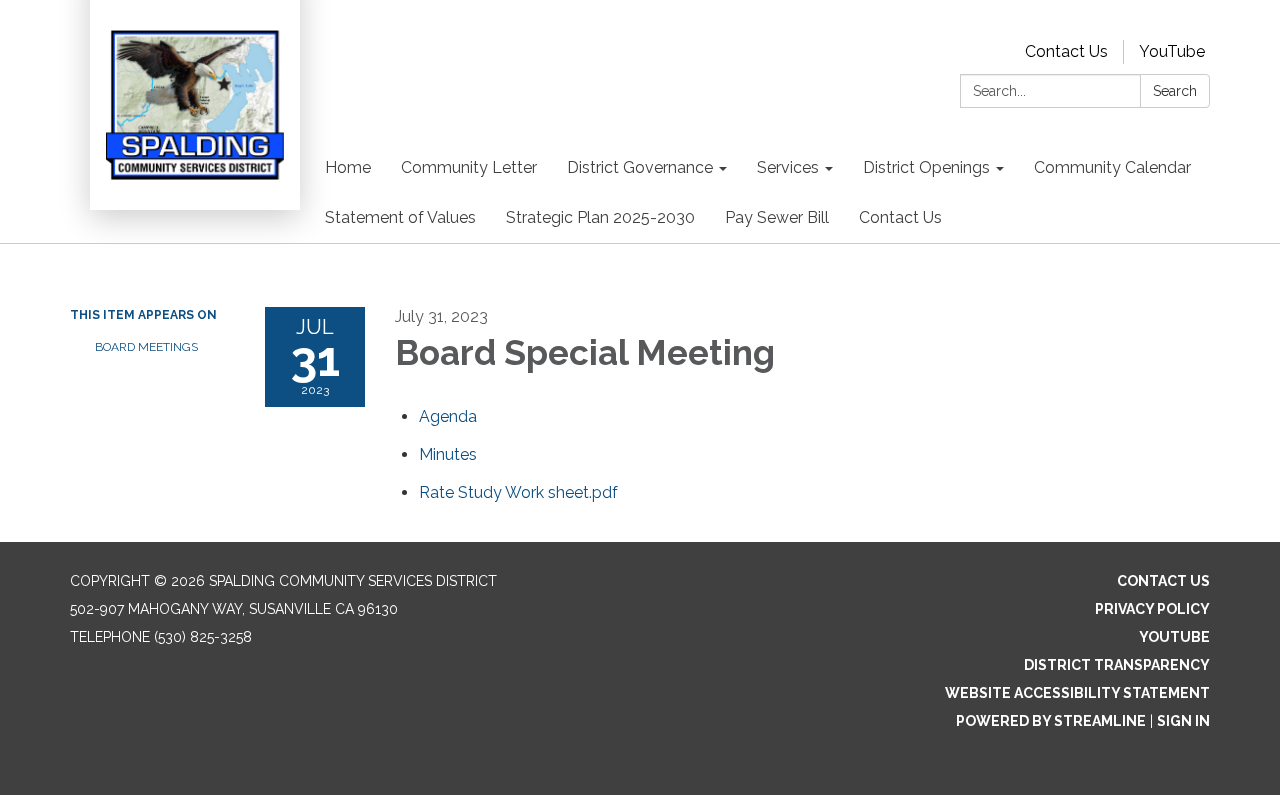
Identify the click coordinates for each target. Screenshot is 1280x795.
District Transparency (1117, 665)
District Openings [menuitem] (926, 167)
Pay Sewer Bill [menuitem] (777, 217)
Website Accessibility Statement (1077, 693)
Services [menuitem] (788, 167)
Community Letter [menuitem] (469, 167)
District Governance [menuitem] (640, 167)
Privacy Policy (1152, 609)
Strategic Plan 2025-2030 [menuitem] (600, 217)
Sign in (1183, 721)
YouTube (1172, 51)
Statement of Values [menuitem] (400, 217)
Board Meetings (146, 347)
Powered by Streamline (1051, 721)
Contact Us (1066, 51)
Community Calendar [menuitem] (1112, 167)
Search (1175, 91)
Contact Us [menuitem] (900, 217)
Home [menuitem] (348, 167)
